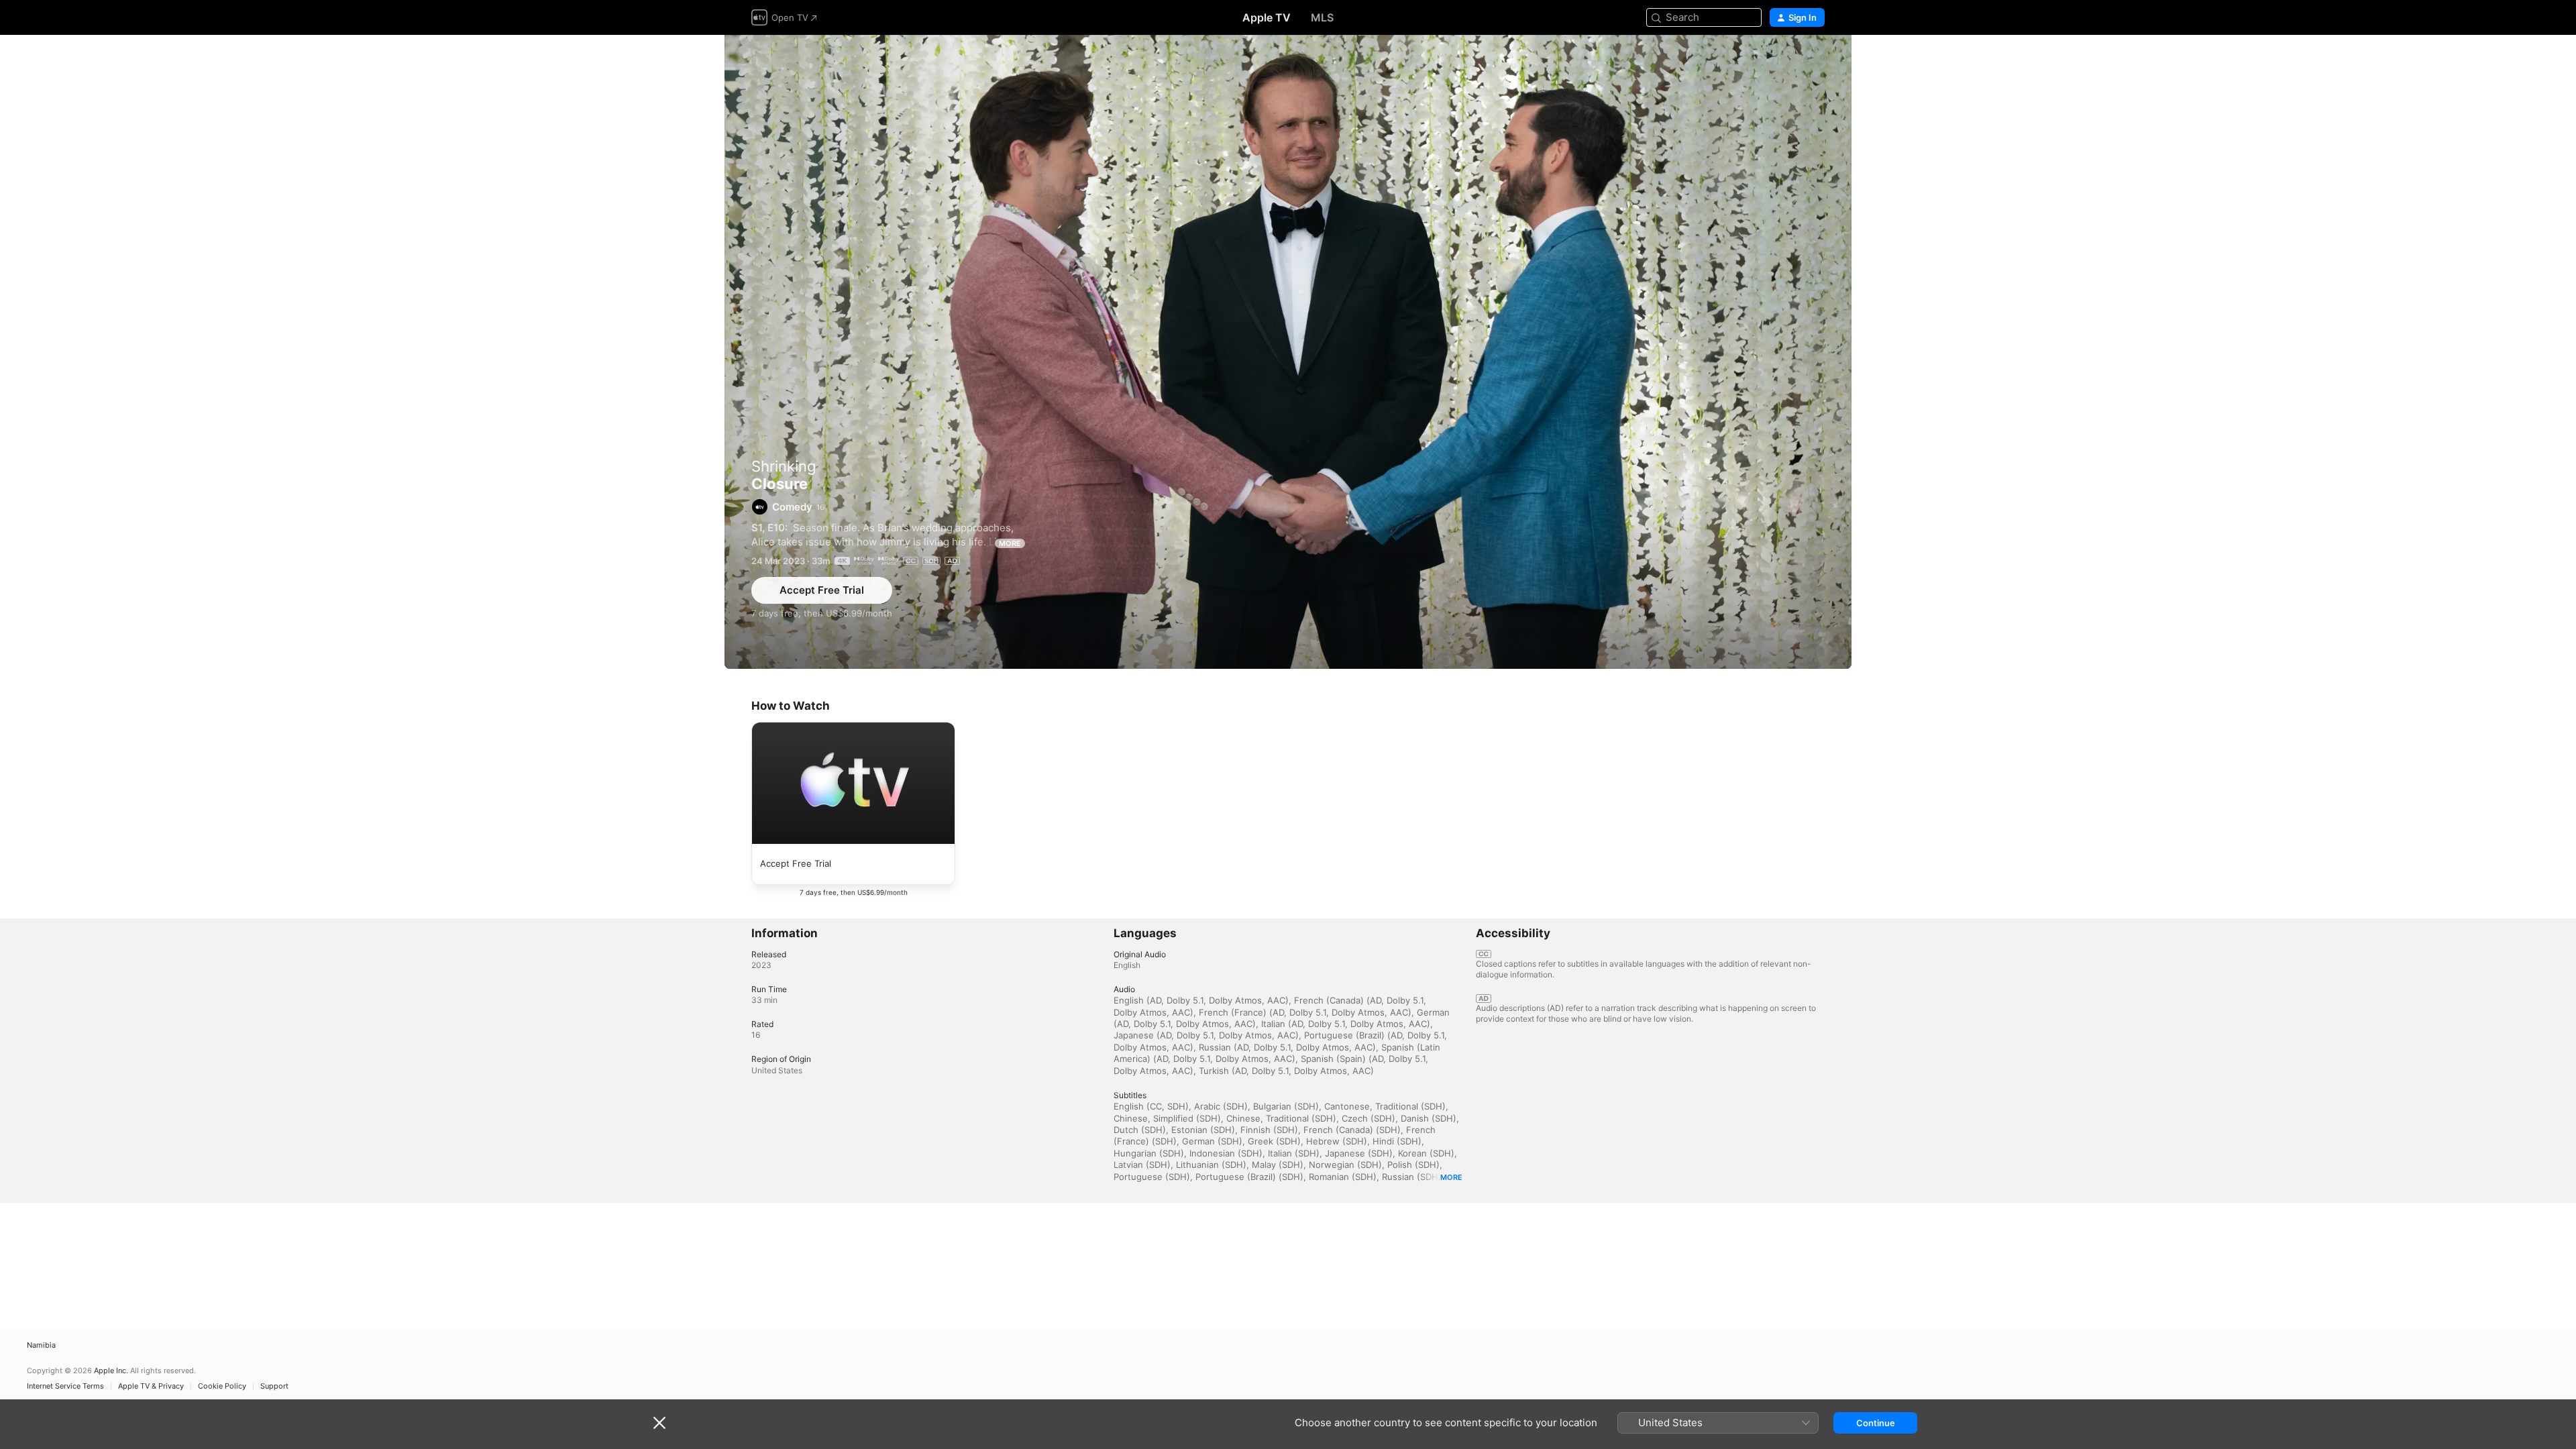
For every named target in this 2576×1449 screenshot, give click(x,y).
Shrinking (784, 466)
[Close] (659, 1423)
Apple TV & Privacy (151, 1386)
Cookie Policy (222, 1386)
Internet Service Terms (65, 1386)
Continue (1876, 1423)
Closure (1288, 352)
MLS (1322, 17)
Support (274, 1386)
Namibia (41, 1345)
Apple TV (1267, 17)
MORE (1010, 543)
